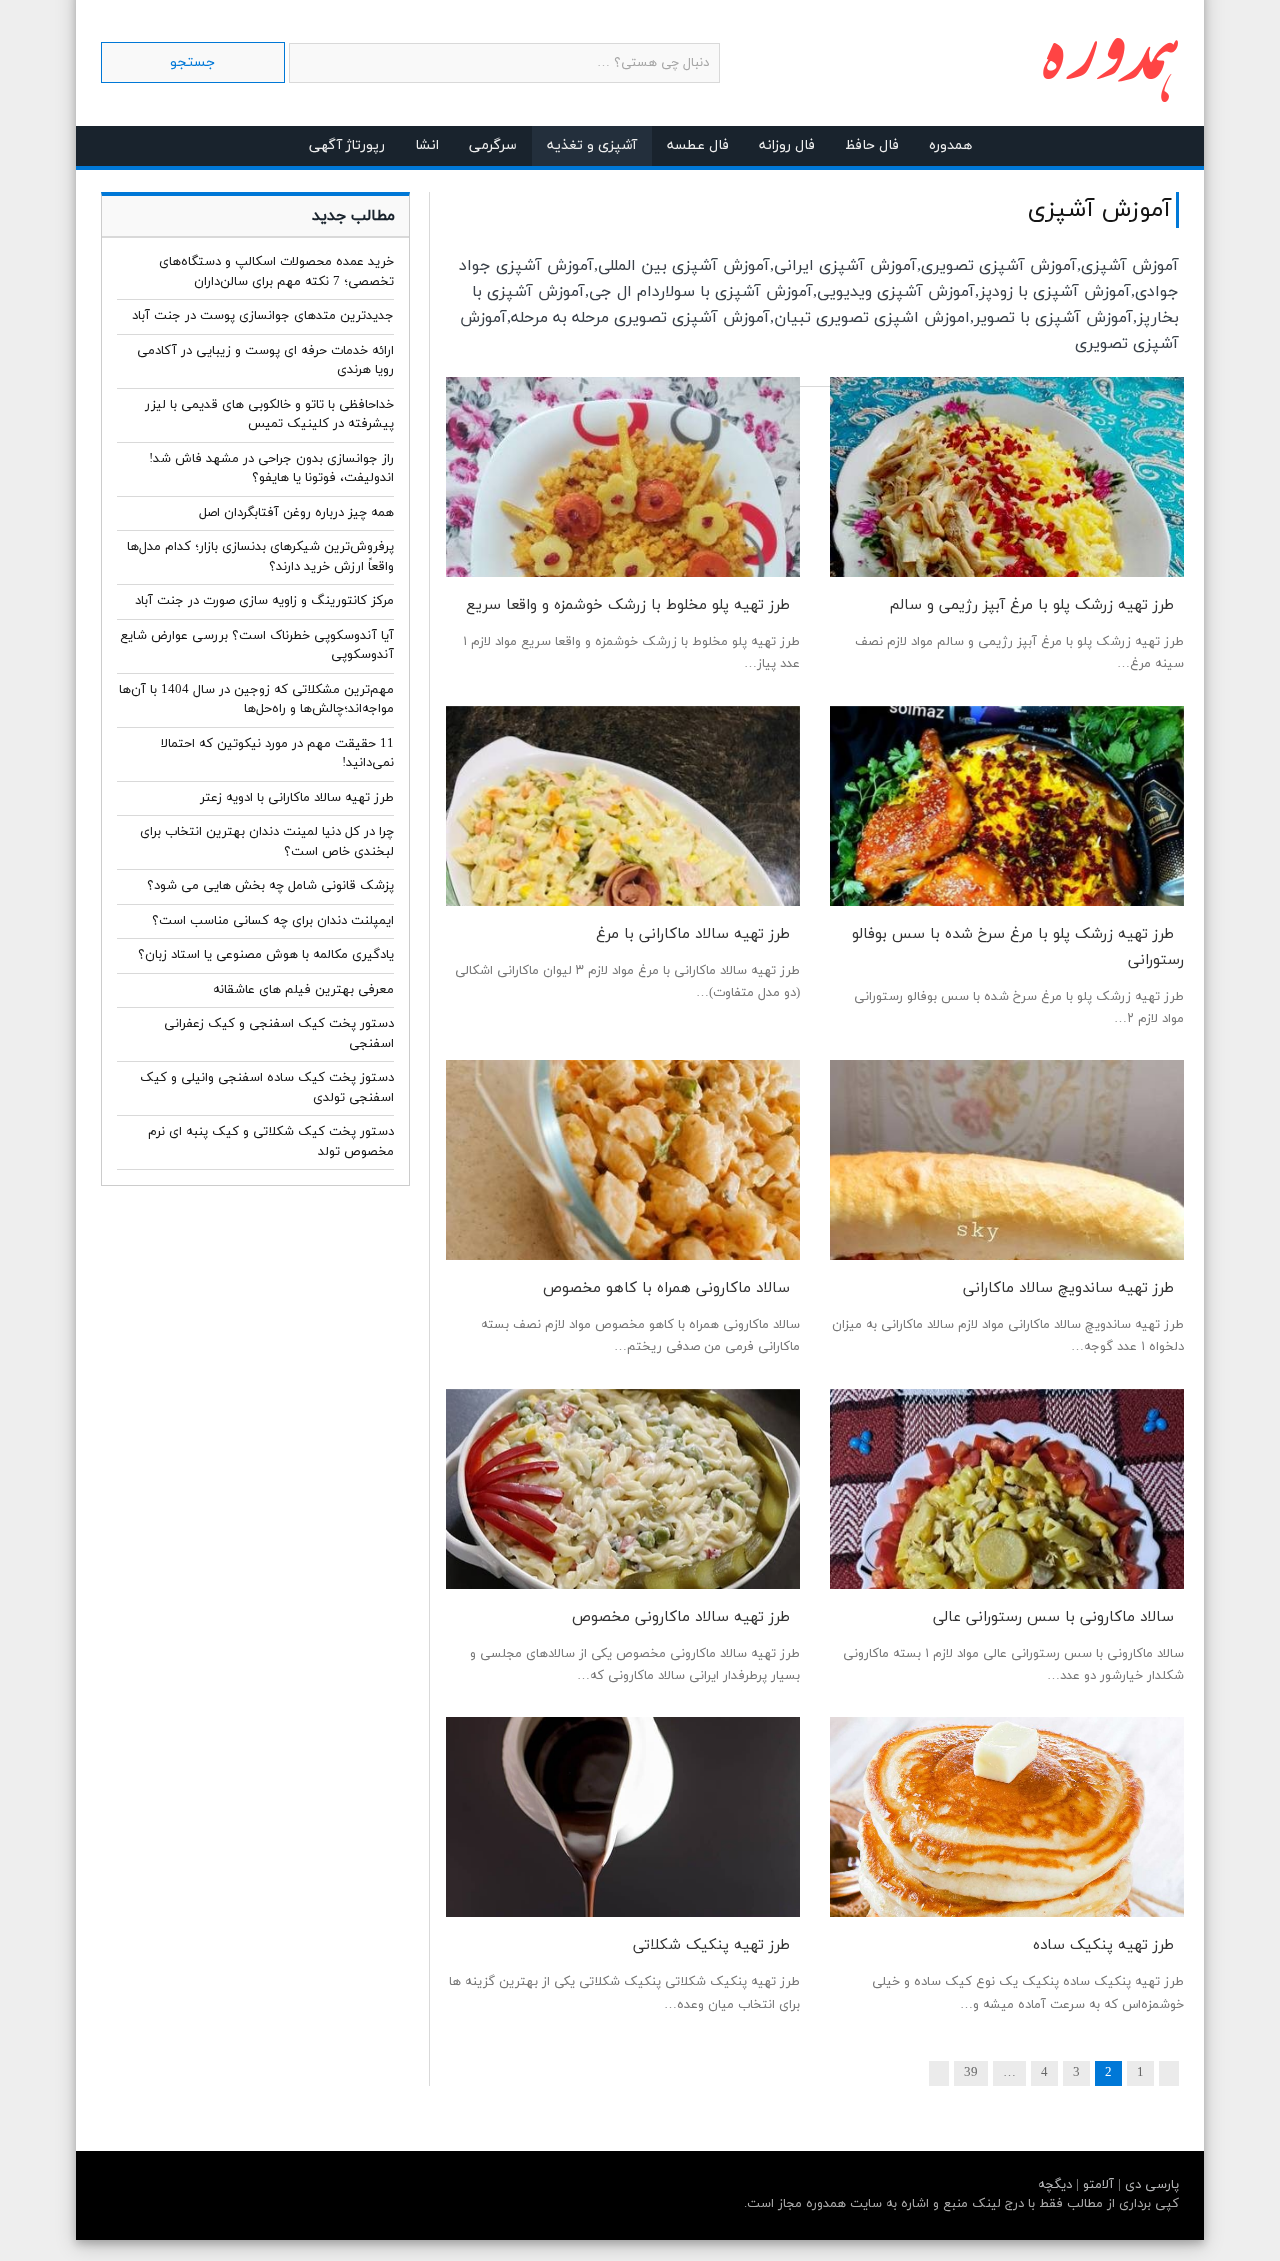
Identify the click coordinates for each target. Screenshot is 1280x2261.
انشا (427, 145)
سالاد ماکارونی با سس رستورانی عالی (1053, 1617)
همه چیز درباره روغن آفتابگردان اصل (296, 513)
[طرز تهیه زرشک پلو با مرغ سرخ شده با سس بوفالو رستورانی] (1007, 806)
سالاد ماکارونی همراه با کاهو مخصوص (666, 1288)
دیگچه (1055, 2185)
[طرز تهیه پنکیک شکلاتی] (623, 1817)
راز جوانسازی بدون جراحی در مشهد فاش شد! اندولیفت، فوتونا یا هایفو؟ (271, 469)
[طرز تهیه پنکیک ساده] (1007, 1817)
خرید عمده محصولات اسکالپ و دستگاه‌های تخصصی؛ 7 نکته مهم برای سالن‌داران (276, 272)
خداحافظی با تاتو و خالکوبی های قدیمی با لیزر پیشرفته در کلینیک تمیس (269, 415)
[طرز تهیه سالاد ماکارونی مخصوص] (623, 1489)
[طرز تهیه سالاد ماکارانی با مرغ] (623, 806)
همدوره (950, 145)
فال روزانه (787, 145)
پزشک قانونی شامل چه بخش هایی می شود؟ (270, 886)
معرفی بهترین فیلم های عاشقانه (303, 990)
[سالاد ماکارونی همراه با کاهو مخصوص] (623, 1160)
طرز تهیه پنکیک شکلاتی (711, 1945)
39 (971, 2073)
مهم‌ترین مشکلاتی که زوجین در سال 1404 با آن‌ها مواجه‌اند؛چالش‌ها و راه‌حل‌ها (256, 700)
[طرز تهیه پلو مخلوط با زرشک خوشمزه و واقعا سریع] (623, 477)
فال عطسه (698, 145)
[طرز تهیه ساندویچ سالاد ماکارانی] (1007, 1160)
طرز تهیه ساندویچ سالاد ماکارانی (1068, 1288)
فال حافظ (872, 145)
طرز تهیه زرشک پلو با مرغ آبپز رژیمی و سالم (1032, 605)
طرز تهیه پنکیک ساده (1103, 1945)
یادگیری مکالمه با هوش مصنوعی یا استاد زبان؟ (266, 955)
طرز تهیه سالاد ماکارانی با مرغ (693, 934)
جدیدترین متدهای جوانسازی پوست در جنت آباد (263, 316)
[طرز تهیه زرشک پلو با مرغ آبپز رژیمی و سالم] (1007, 477)
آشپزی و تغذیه (592, 145)
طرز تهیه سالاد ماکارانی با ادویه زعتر (297, 798)
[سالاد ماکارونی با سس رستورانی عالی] (1007, 1489)
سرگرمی (493, 145)
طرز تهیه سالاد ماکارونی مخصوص (681, 1617)
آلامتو (1096, 2185)
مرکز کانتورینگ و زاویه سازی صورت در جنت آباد (264, 601)
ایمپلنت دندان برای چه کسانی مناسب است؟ (273, 921)
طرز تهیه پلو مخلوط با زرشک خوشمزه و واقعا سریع (628, 605)
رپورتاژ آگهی (347, 145)
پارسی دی (1150, 2185)
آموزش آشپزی (1099, 210)
